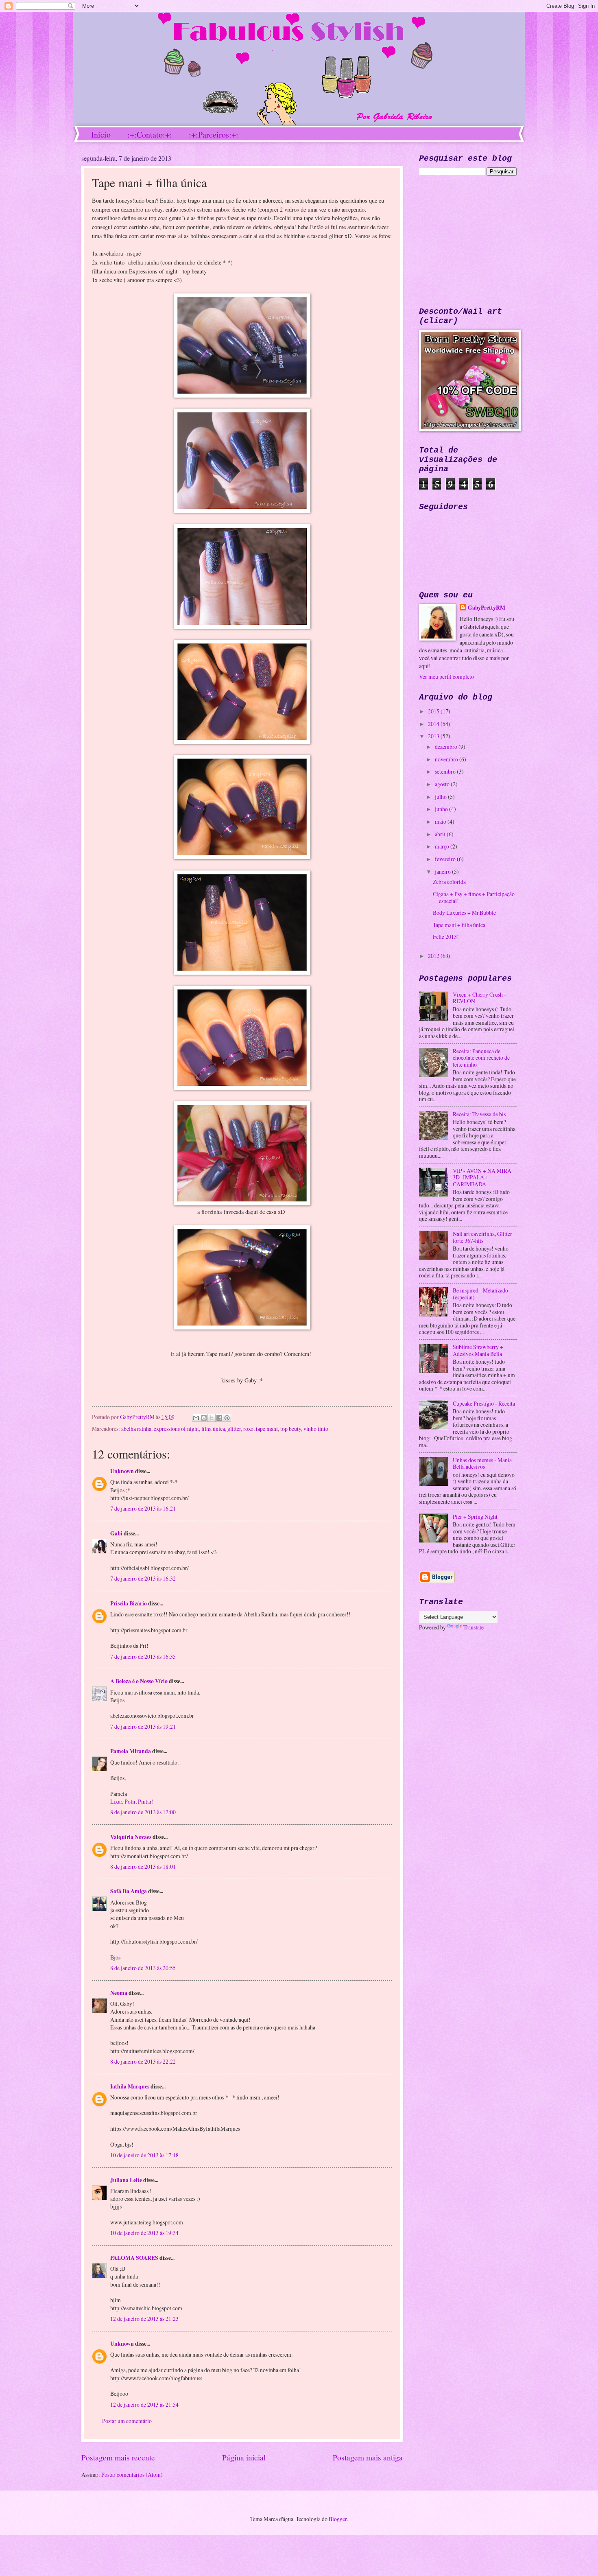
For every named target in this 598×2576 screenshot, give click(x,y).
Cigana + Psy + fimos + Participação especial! (474, 897)
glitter (234, 1429)
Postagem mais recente (118, 2457)
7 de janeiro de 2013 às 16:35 (143, 1656)
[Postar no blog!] (204, 1418)
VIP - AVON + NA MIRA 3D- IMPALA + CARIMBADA (482, 1177)
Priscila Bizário (129, 1603)
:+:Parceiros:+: (214, 134)
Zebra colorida (449, 882)
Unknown (122, 1471)
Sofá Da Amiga (129, 1891)
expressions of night (176, 1429)
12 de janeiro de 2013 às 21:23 (144, 2319)
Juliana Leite (126, 2180)
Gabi (116, 1533)
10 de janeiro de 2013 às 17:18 (144, 2155)
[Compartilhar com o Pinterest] (227, 1418)
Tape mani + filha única (459, 925)
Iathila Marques (130, 2086)
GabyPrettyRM (138, 1417)
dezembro (447, 747)
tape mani (267, 1429)
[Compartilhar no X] (212, 1418)
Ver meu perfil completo (446, 677)
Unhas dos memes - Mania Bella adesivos (482, 1463)
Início (101, 134)
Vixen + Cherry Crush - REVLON (479, 998)
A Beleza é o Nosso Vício (139, 1681)
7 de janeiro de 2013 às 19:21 (143, 1726)
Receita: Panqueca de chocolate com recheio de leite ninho (481, 1058)
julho (441, 797)
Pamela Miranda (131, 1751)
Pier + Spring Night (475, 1517)
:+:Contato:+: (150, 134)
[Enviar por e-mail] (196, 1418)
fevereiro (446, 859)
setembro (446, 771)
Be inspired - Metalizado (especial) (480, 1294)
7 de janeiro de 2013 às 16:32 (143, 1578)
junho (442, 809)
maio (441, 821)
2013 (434, 736)
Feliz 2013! (446, 937)
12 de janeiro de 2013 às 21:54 (144, 2404)
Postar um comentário (127, 2421)
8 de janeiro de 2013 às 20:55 (143, 1968)
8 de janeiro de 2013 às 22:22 (143, 2061)
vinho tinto (316, 1429)
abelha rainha (136, 1429)
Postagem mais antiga (368, 2457)
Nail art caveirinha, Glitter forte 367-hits (482, 1237)
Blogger (338, 2519)
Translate (474, 1627)
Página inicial (244, 2457)
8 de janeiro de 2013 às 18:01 (143, 1866)
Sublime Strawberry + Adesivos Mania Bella (478, 1350)
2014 (434, 724)
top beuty (291, 1429)
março (443, 846)
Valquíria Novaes (131, 1837)
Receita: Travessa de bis (479, 1114)
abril (441, 834)
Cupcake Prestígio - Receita (484, 1403)
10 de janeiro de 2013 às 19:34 (144, 2233)
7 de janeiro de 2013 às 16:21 (143, 1508)
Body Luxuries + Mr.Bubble (464, 913)
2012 (434, 956)
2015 (434, 711)
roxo (248, 1429)
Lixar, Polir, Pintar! (132, 1801)
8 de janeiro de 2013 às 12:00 (143, 1812)
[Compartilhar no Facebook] (219, 1418)
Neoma (119, 1993)
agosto (443, 784)
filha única (213, 1429)
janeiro (443, 871)
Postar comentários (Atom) (132, 2474)
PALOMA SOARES (134, 2258)
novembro (447, 759)
